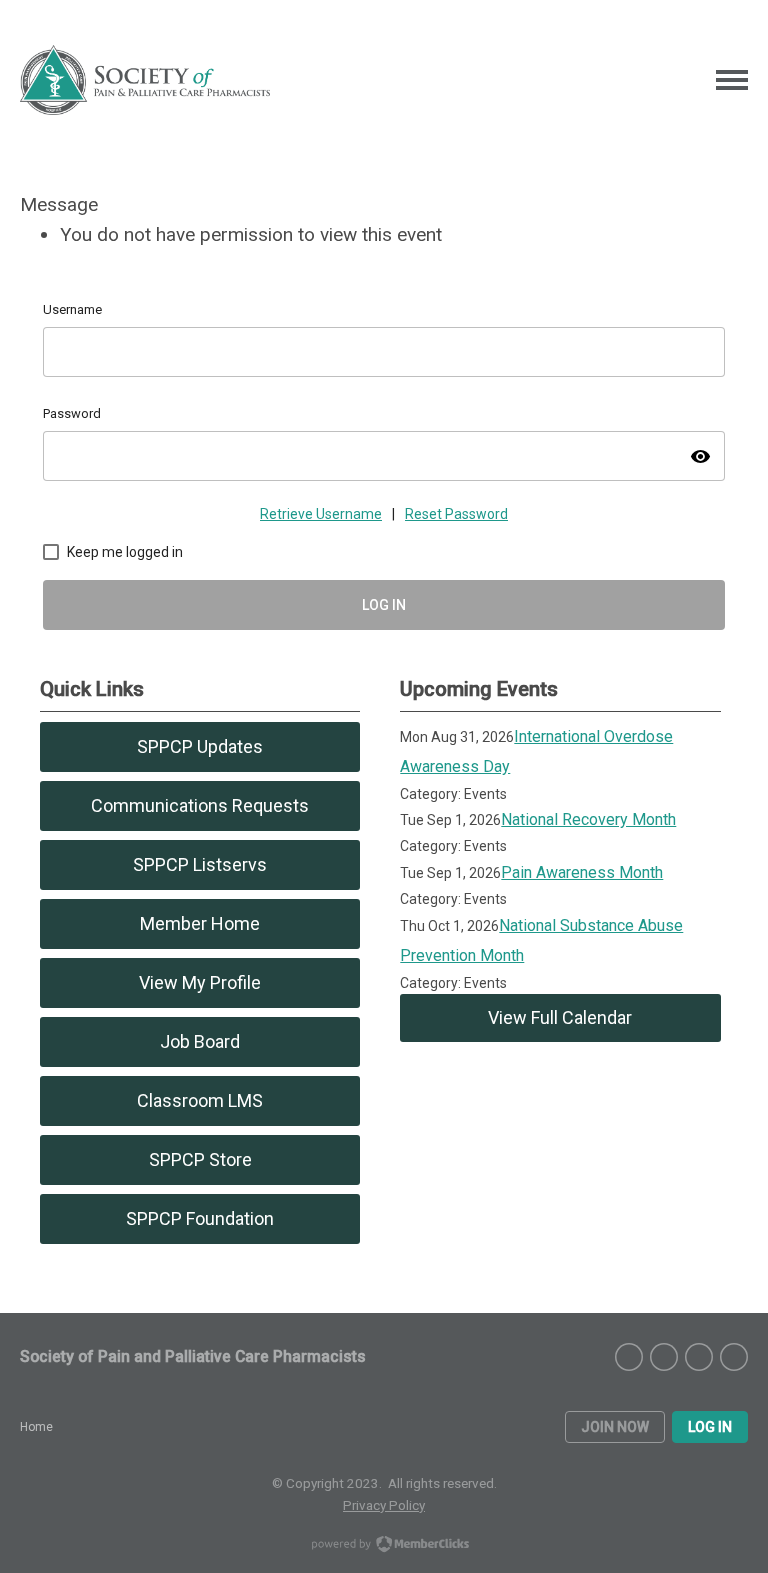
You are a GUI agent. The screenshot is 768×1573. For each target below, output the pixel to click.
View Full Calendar (560, 1017)
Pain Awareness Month (582, 872)
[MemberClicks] (145, 80)
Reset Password (456, 514)
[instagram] (629, 1357)
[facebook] (664, 1357)
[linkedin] (699, 1357)
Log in (710, 1427)
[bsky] (734, 1357)
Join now (615, 1427)
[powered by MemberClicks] (384, 1546)
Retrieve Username (321, 514)
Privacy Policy (384, 1505)
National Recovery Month (588, 819)
